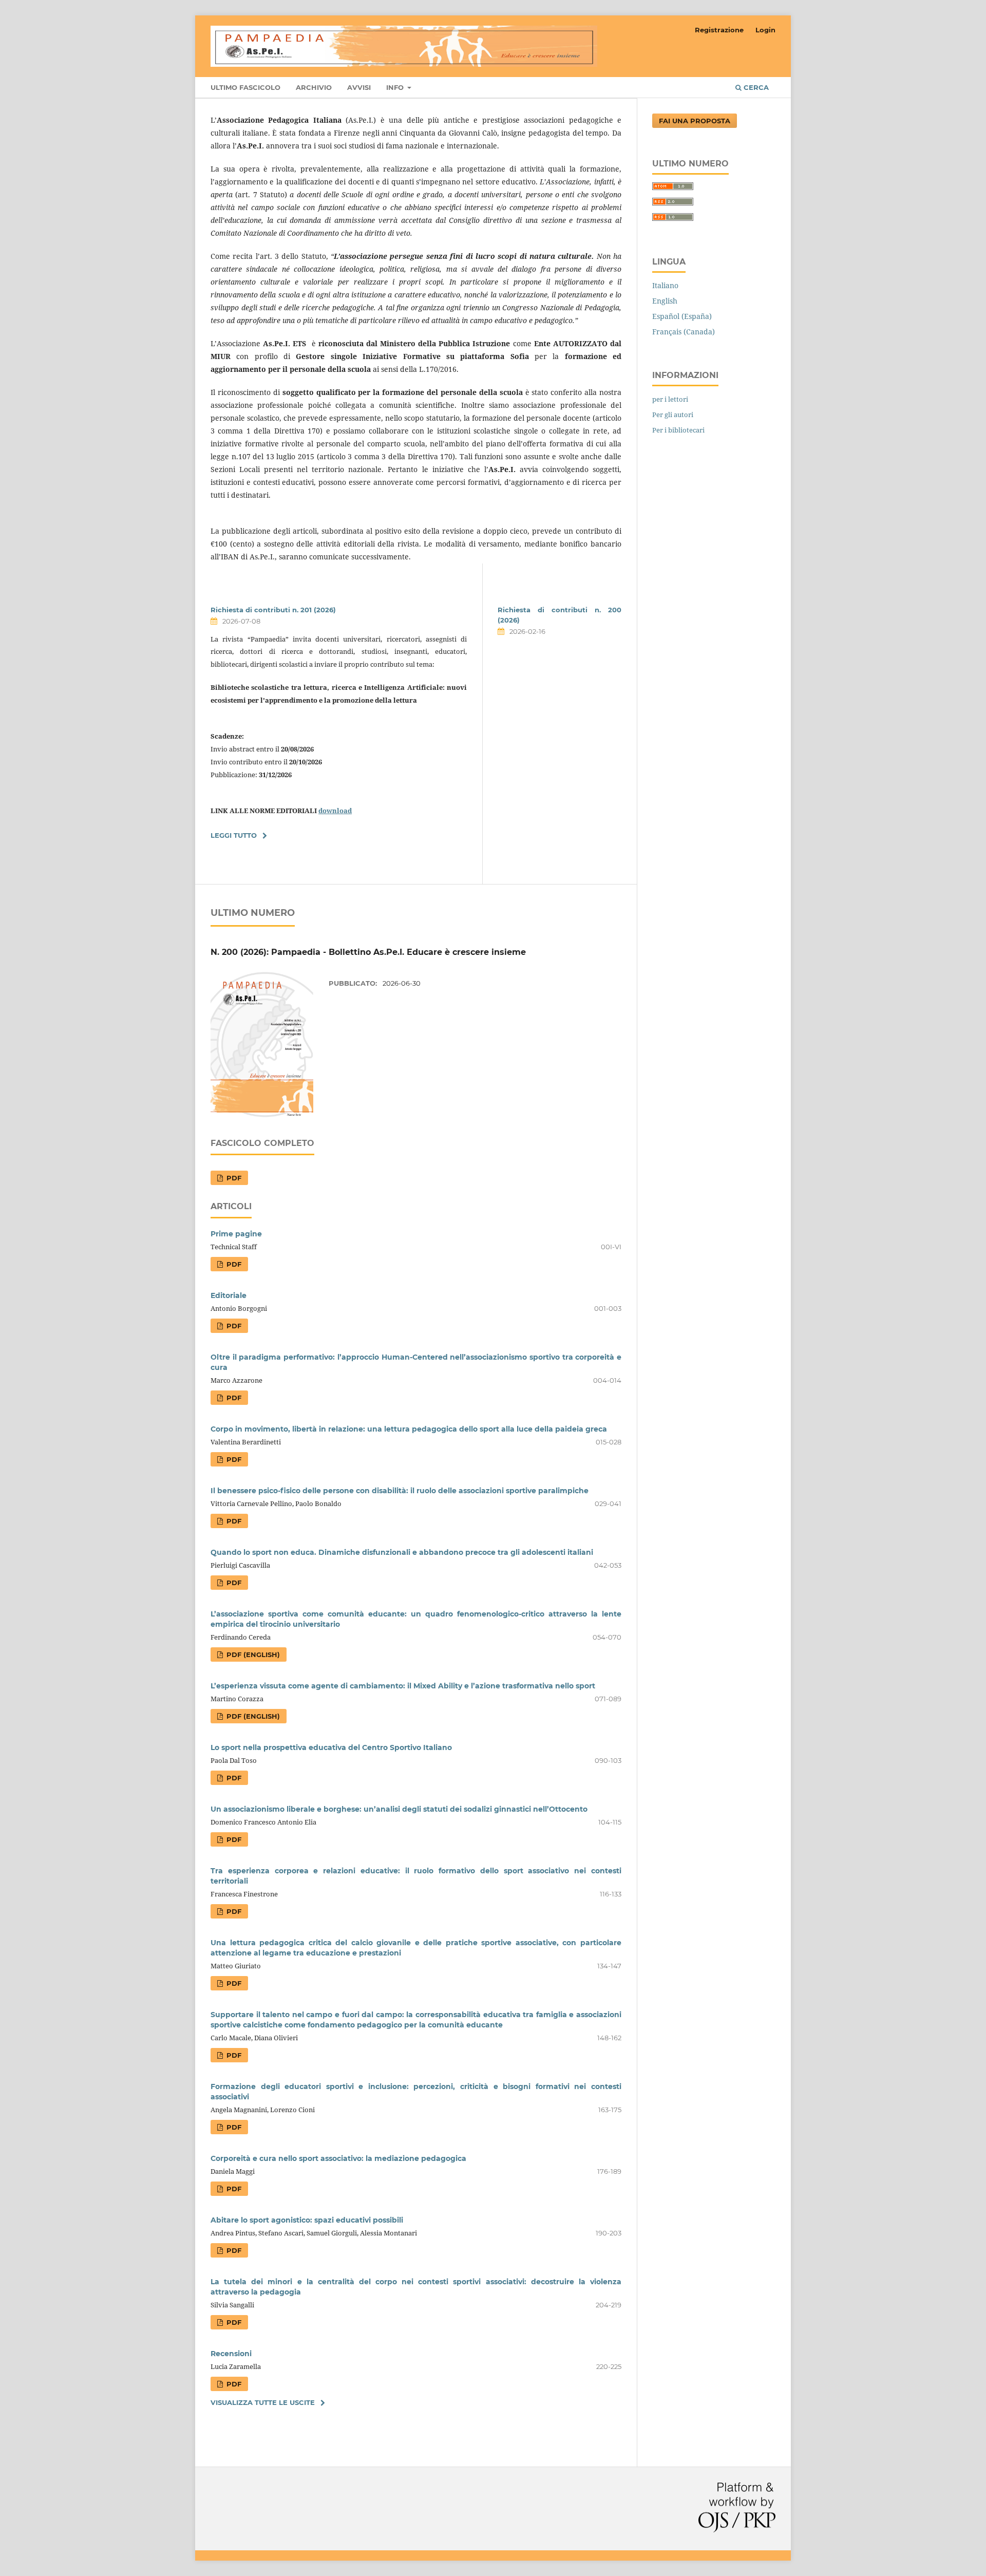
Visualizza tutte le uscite (263, 2402)
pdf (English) (252, 1654)
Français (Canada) (684, 332)
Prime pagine (236, 1234)
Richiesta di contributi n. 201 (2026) (273, 610)
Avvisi (359, 87)
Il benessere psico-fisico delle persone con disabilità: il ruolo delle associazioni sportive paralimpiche (400, 1491)
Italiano (665, 285)
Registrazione (719, 30)
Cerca (755, 87)
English (665, 301)
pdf (233, 1178)
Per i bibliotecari (678, 430)
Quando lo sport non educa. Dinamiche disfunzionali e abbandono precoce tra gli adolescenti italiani (402, 1552)
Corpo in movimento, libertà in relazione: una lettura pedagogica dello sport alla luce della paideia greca (409, 1429)
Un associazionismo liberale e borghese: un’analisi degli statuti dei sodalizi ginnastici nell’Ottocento (399, 1809)
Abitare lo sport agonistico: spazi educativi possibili (307, 2220)
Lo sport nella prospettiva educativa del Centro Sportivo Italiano (331, 1747)
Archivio (314, 87)
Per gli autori (673, 415)
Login (765, 30)
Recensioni (231, 2354)
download (335, 811)
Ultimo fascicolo (245, 87)
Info (396, 87)
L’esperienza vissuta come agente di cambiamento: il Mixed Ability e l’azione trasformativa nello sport (403, 1686)
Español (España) (682, 316)
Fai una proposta (695, 121)
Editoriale (229, 1295)
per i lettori (670, 399)
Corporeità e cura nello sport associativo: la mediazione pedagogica (338, 2158)
